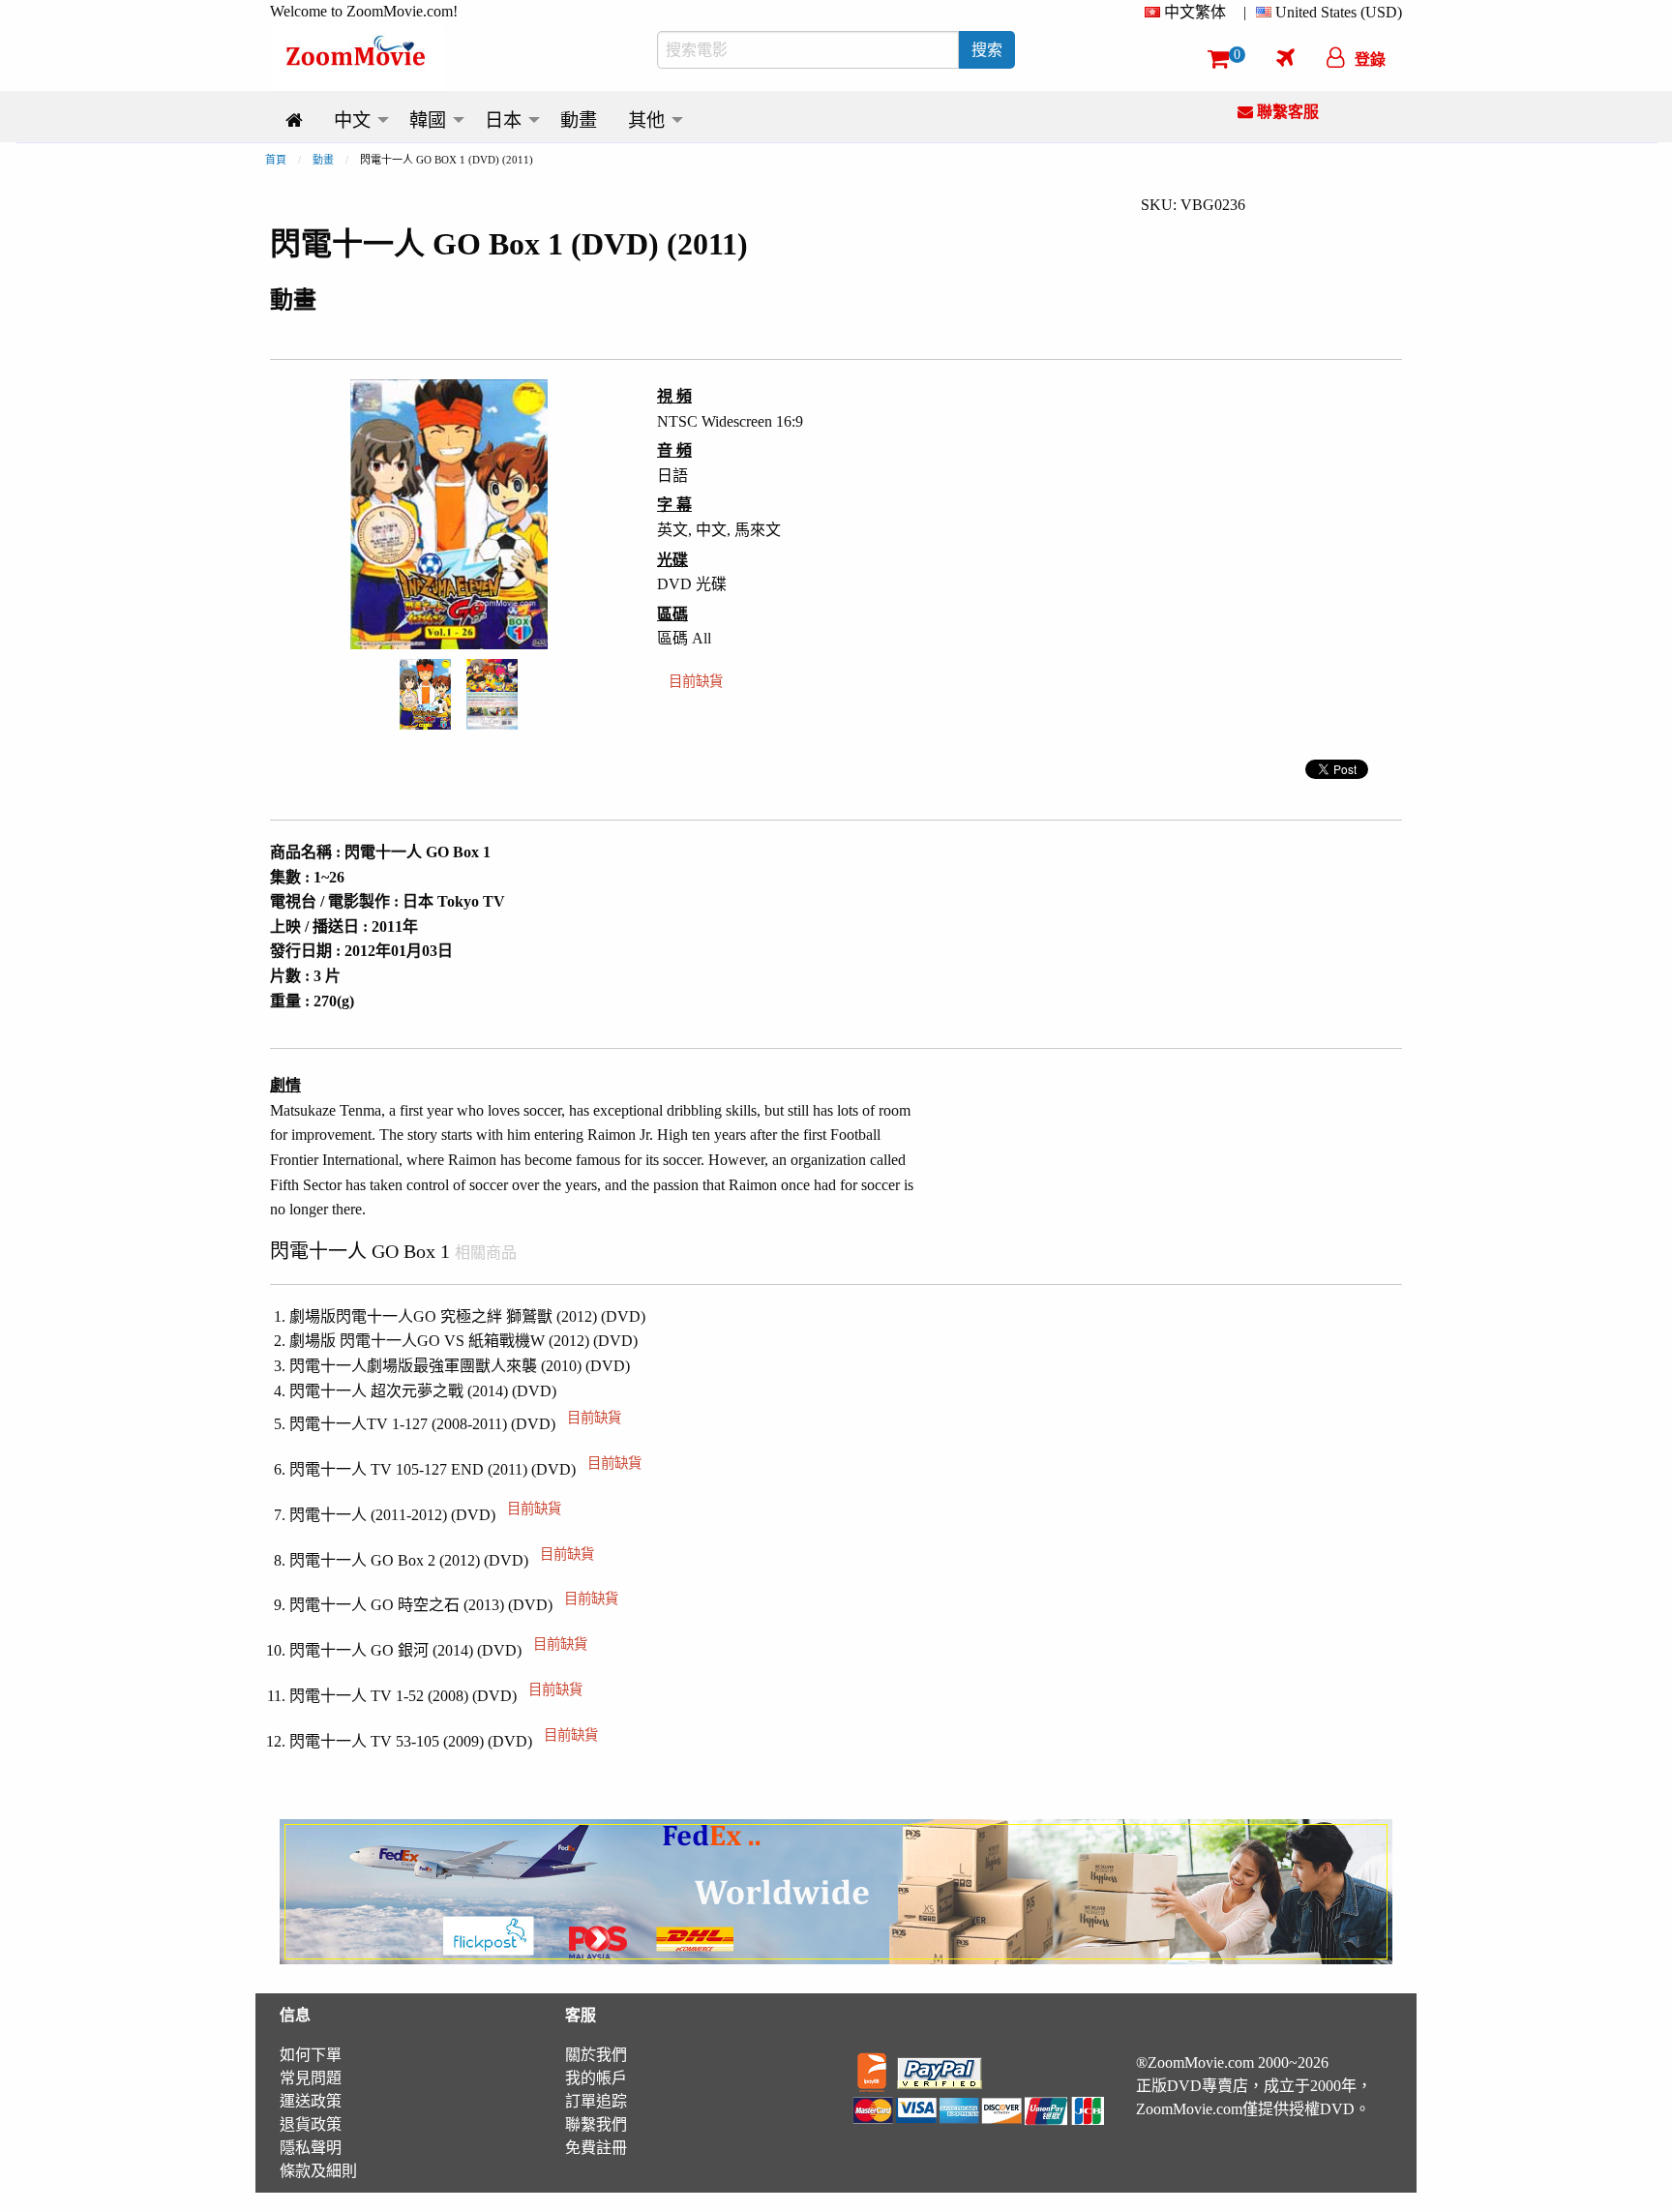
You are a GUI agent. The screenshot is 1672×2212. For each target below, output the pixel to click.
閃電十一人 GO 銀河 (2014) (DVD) (438, 1650)
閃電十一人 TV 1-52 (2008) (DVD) (436, 1696)
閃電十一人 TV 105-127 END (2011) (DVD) (465, 1469)
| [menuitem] (1245, 12)
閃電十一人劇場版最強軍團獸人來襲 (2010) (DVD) (460, 1366)
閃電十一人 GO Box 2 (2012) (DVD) (442, 1560)
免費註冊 (596, 2148)
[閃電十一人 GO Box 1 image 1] (425, 694)
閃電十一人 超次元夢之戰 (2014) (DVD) (423, 1391)
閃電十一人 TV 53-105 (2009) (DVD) (444, 1741)
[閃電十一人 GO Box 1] (425, 692)
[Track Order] (1285, 57)
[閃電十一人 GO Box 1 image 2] (492, 694)
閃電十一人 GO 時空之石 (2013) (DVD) (454, 1605)
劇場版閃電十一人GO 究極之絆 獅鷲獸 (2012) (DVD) (467, 1316)
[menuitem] (1189, 13)
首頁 (276, 160)
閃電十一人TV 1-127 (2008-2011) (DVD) (455, 1424)
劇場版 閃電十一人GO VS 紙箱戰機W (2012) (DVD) (463, 1341)
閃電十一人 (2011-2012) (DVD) (425, 1515)
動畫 (323, 160)
